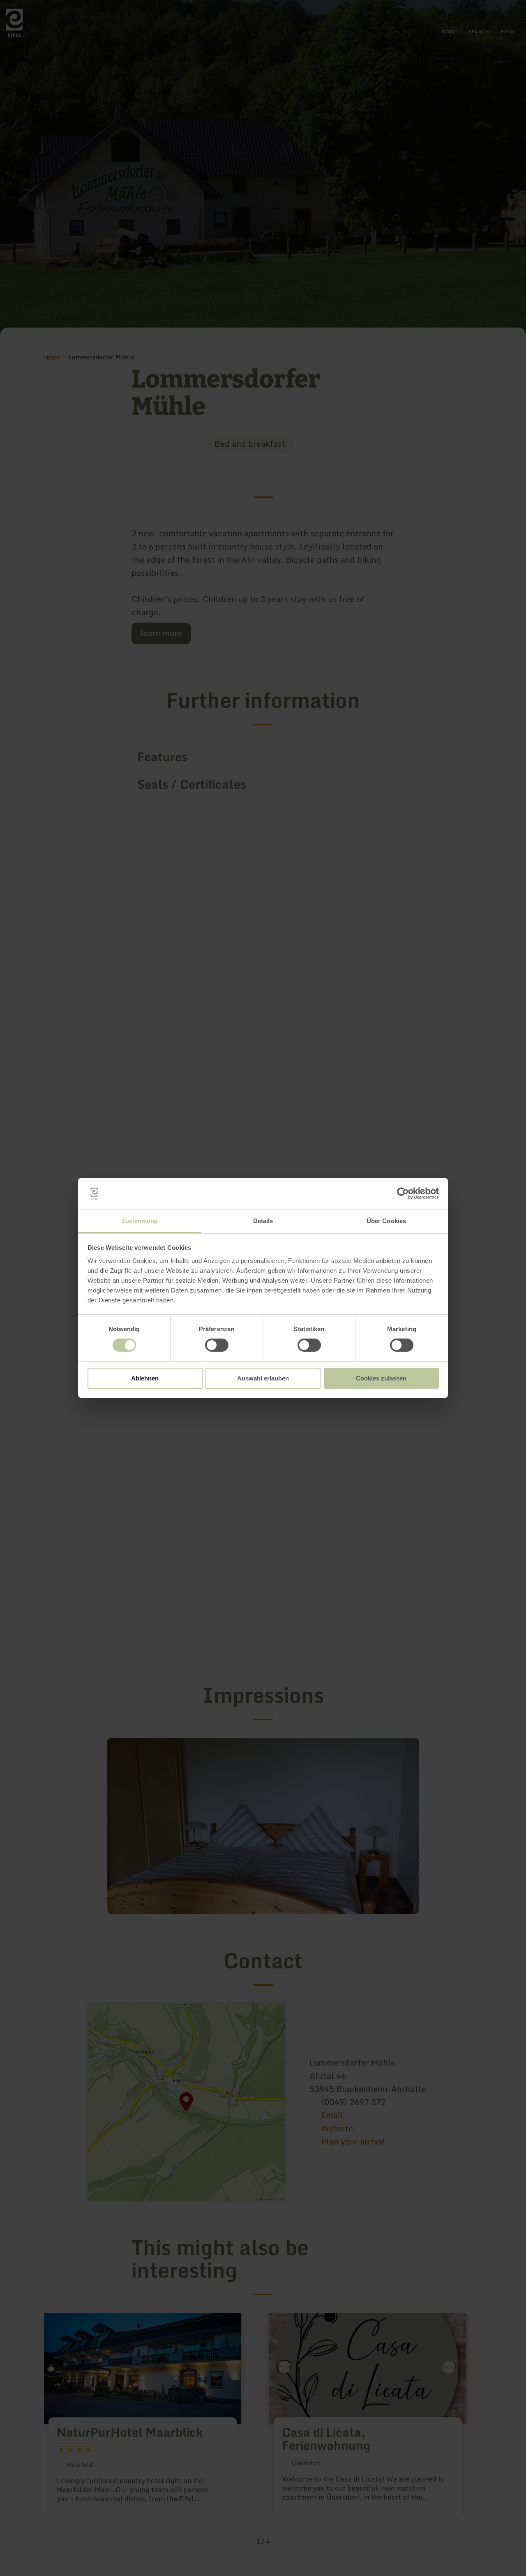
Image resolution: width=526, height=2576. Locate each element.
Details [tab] (263, 1221)
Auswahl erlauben (263, 1378)
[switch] (217, 1345)
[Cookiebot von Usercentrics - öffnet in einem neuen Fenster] (403, 1193)
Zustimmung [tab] (140, 1221)
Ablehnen (145, 1378)
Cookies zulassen (381, 1378)
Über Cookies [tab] (386, 1221)
